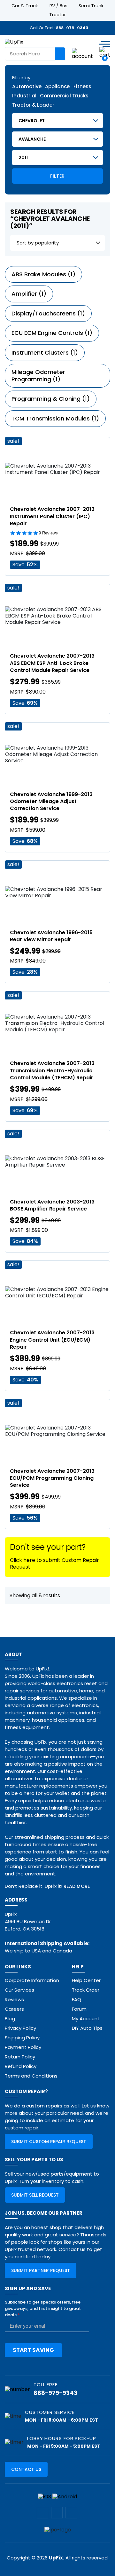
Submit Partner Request (41, 2270)
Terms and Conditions (31, 2076)
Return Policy (20, 2057)
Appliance (57, 87)
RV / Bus (58, 6)
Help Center (86, 1980)
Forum (79, 2009)
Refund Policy (21, 2066)
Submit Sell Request (35, 2195)
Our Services (19, 1990)
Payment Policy (23, 2047)
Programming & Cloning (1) (51, 399)
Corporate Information (32, 1980)
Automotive (27, 87)
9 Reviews (48, 533)
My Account (86, 2018)
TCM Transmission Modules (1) (55, 418)
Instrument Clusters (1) (45, 353)
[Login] (82, 54)
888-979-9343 (72, 28)
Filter (57, 176)
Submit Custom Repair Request (49, 2142)
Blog (10, 2018)
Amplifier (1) (29, 294)
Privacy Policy (20, 2028)
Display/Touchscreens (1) (48, 313)
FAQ (77, 1999)
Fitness (82, 87)
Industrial (24, 96)
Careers (14, 2009)
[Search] (60, 54)
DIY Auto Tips (87, 2028)
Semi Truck (91, 6)
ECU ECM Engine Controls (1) (52, 333)
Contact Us (26, 2469)
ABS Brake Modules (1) (43, 274)
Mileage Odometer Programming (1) (38, 376)
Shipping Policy (22, 2038)
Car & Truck (25, 6)
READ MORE (77, 1886)
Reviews (14, 1999)
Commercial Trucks (64, 96)
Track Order (86, 1990)
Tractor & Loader (33, 105)
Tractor (57, 15)
